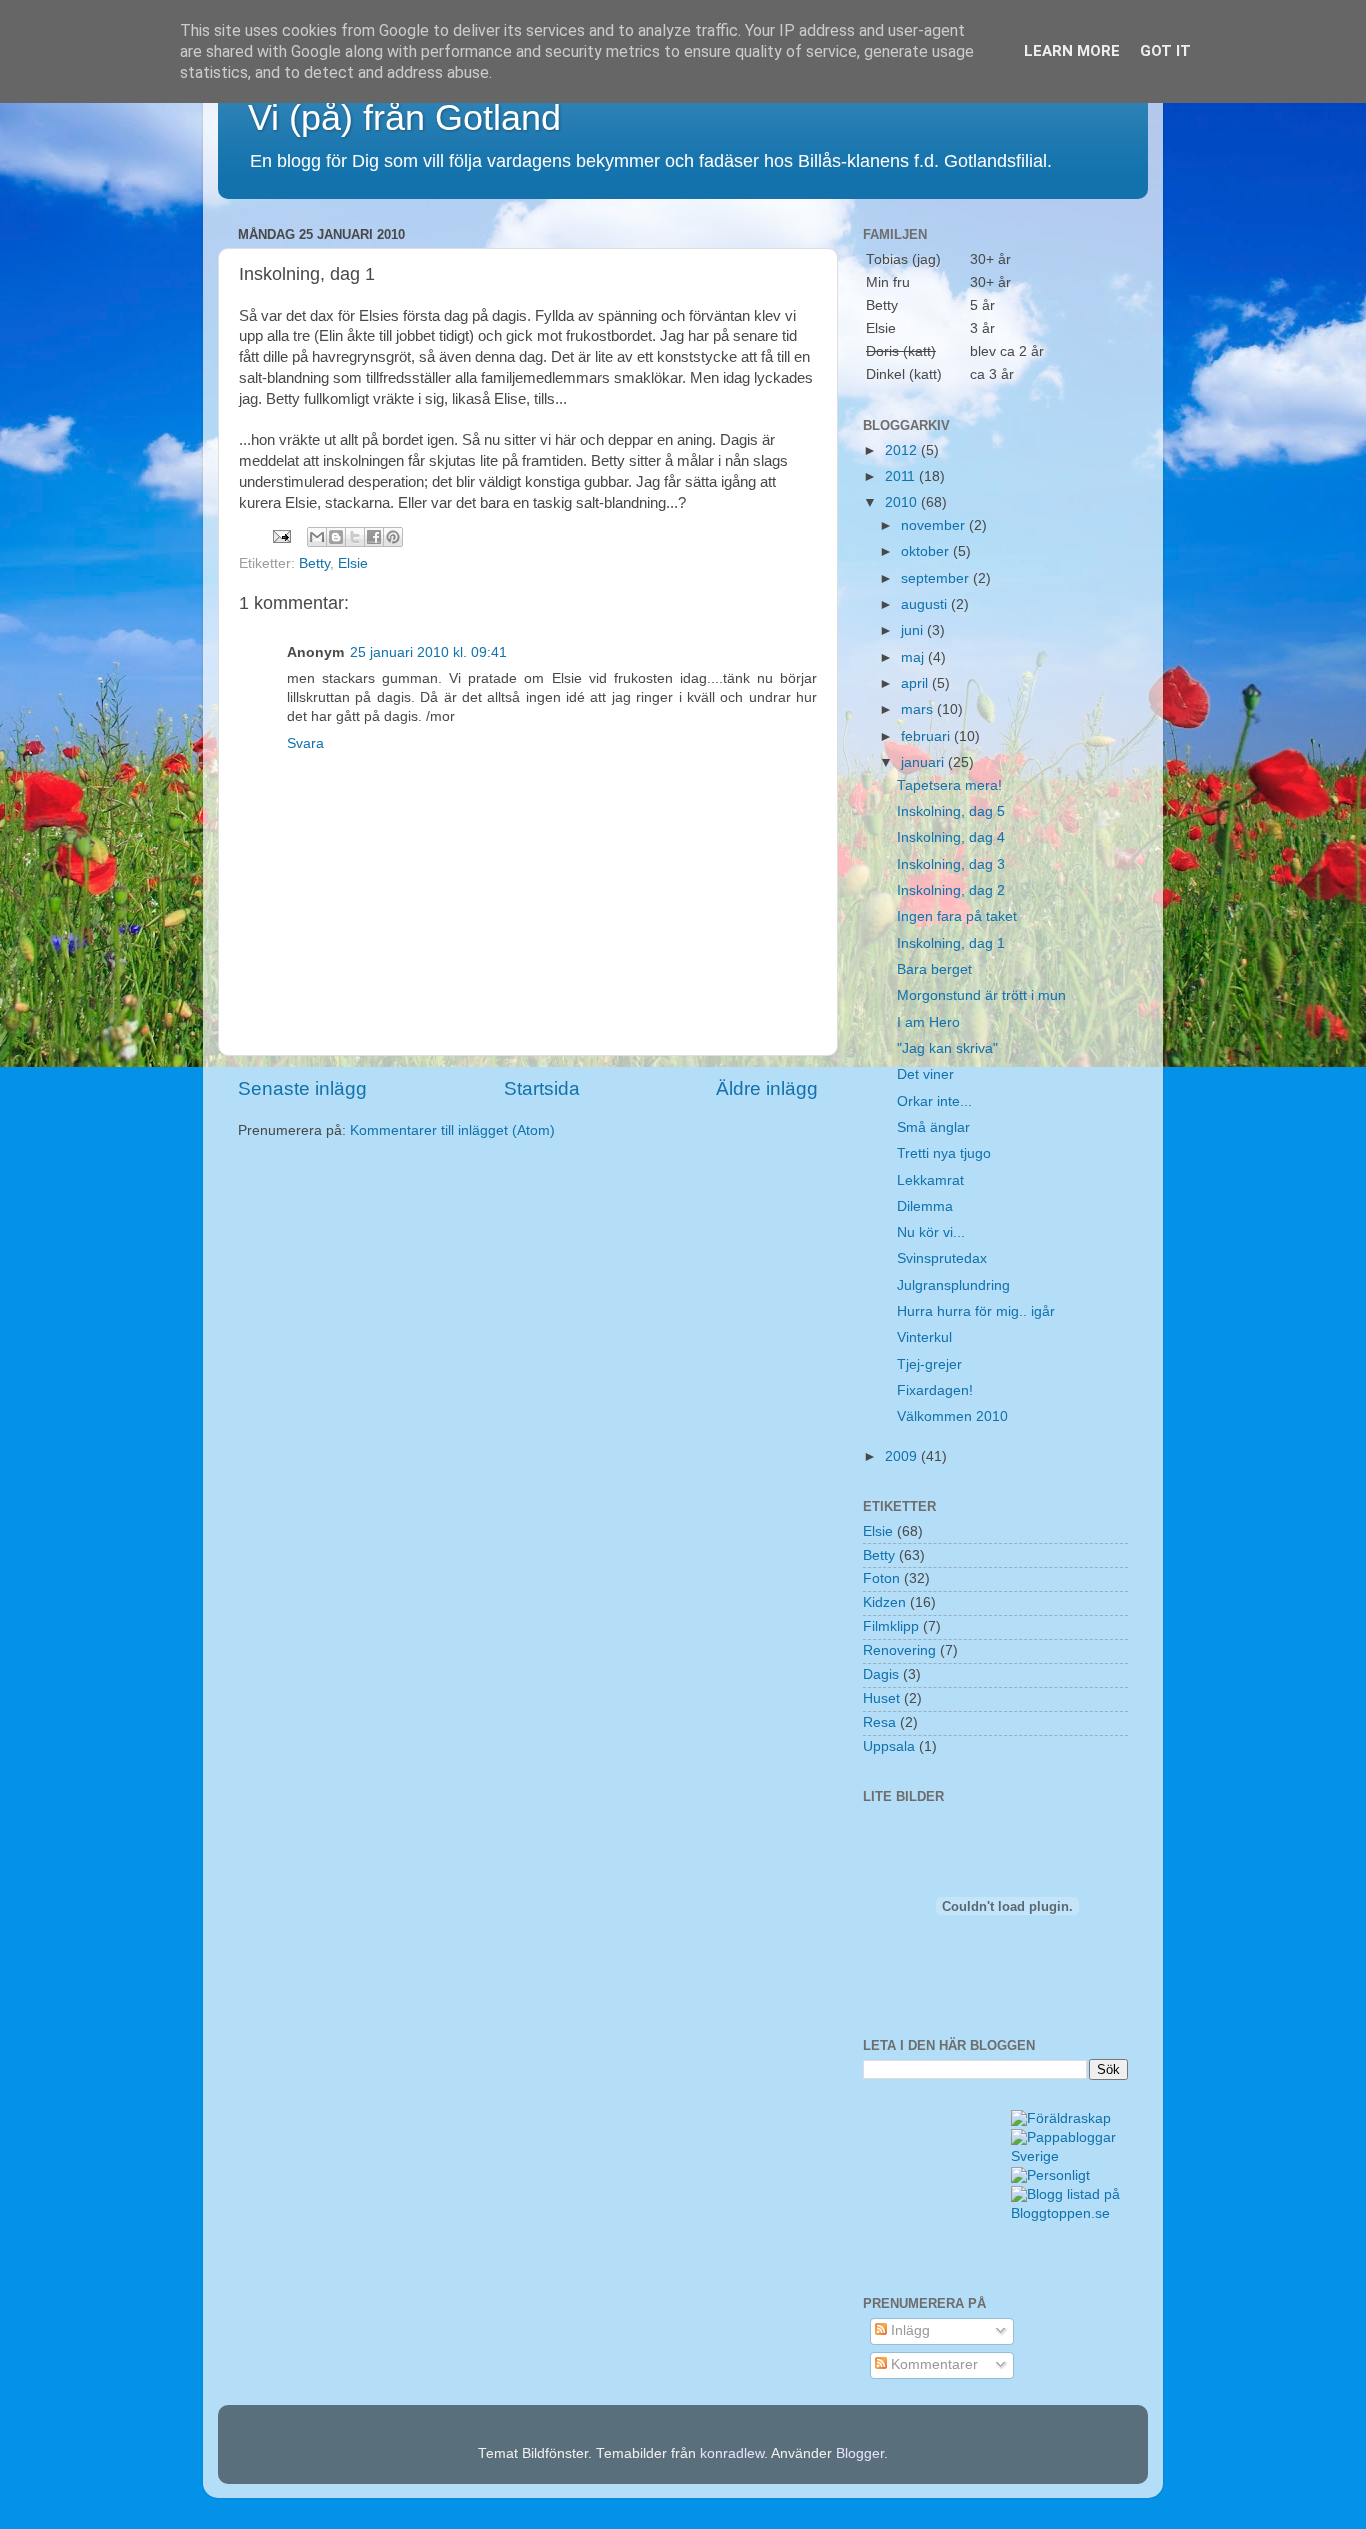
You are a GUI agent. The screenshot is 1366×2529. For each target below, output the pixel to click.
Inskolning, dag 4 (951, 837)
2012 (903, 450)
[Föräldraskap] (1061, 2118)
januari (924, 762)
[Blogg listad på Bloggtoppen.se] (1070, 2213)
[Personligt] (1050, 2175)
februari (927, 736)
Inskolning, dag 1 (951, 943)
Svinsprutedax (942, 1258)
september (937, 578)
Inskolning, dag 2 (951, 890)
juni (914, 630)
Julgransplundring (953, 1285)
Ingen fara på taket (957, 916)
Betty (314, 563)
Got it (1165, 51)
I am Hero (928, 1022)
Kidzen (884, 1602)
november (935, 525)
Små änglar (933, 1127)
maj (914, 657)
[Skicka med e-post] (317, 537)
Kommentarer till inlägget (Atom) (452, 1130)
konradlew (732, 2453)
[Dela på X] (355, 537)
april (916, 683)
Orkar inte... (934, 1101)
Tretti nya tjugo (944, 1153)
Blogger (860, 2453)
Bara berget (934, 969)
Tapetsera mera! (949, 785)
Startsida (542, 1088)
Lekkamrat (930, 1180)
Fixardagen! (935, 1390)
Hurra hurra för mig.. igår (976, 1311)
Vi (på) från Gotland (404, 117)
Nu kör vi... (931, 1232)
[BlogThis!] (336, 537)
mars (919, 709)
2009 (903, 1456)
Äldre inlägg (767, 1088)
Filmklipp (891, 1626)
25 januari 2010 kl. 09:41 (428, 652)
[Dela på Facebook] (374, 537)
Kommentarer (932, 2364)
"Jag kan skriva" (947, 1048)
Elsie (353, 563)
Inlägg (908, 2330)
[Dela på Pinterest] (393, 537)
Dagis (881, 1674)
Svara (305, 743)
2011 (902, 476)
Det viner (925, 1074)
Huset (881, 1698)
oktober (927, 551)
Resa (879, 1722)
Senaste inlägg (302, 1088)
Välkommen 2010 (952, 1416)
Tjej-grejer (929, 1364)
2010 (903, 502)
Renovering (899, 1650)
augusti (926, 604)
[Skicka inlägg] (280, 535)
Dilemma (925, 1206)
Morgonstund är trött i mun (981, 995)
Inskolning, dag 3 (951, 864)
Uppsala (889, 1746)
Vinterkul (924, 1337)
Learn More (1072, 51)
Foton (881, 1578)
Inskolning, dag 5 (951, 811)
